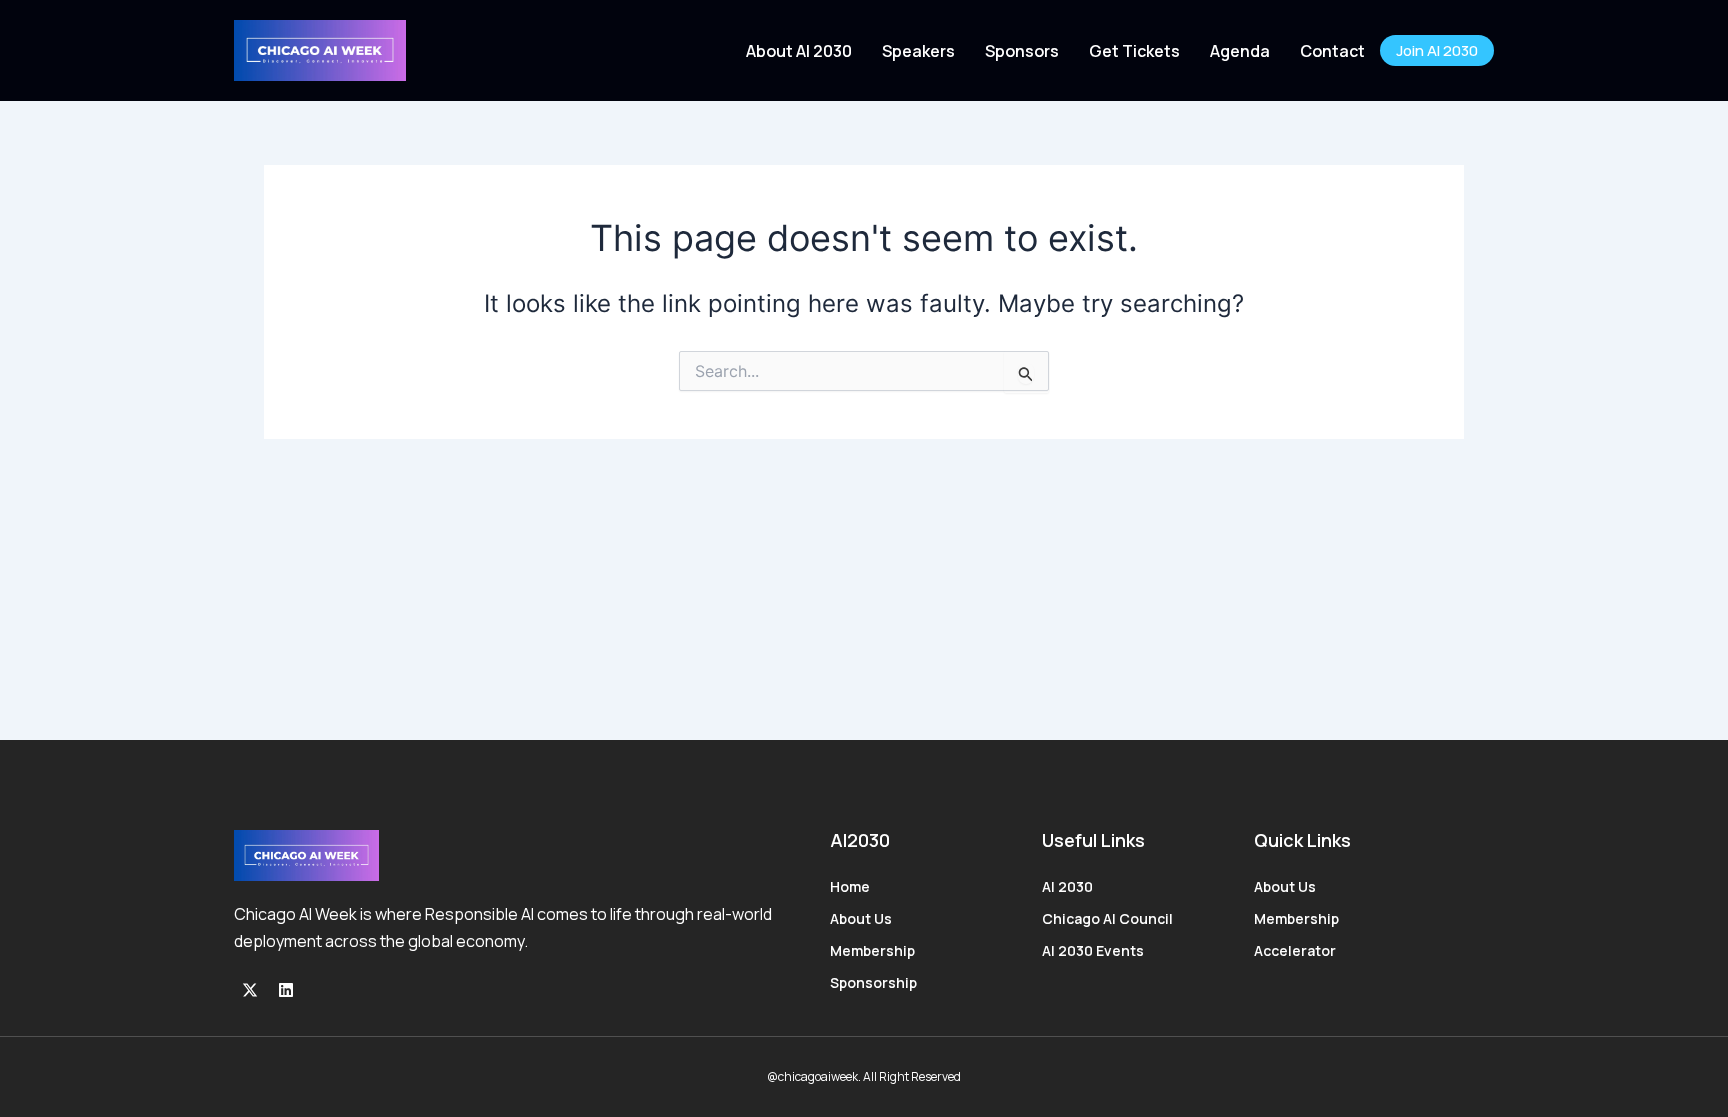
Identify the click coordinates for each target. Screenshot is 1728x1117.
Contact (1332, 51)
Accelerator (1295, 950)
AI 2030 (1067, 886)
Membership (872, 950)
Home (850, 886)
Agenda (1240, 51)
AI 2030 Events (1093, 950)
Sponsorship (873, 982)
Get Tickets (1134, 51)
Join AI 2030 (1437, 50)
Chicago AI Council (1107, 918)
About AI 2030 (799, 51)
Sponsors (1022, 51)
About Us (861, 918)
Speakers (918, 51)
